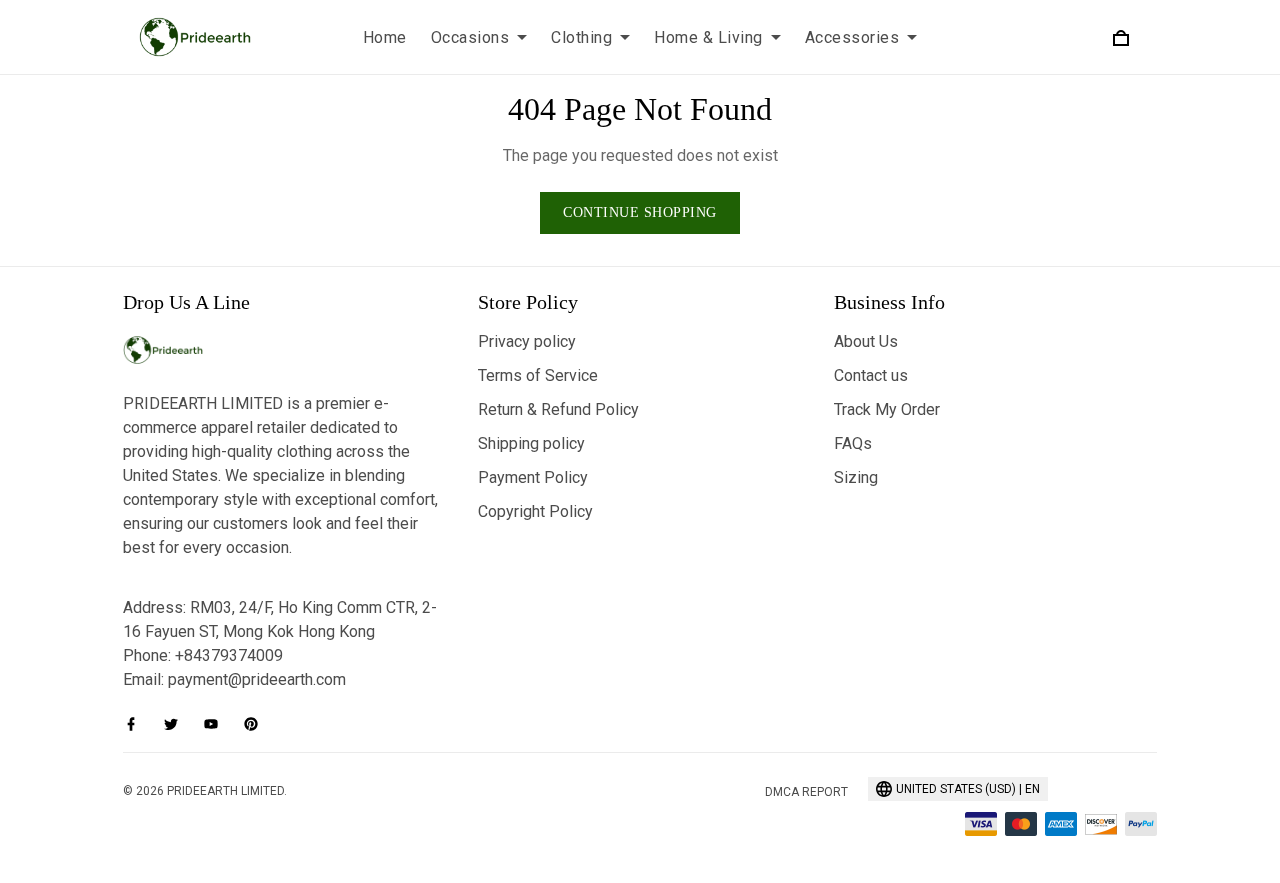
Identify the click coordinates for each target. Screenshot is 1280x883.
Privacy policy (527, 341)
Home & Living (708, 37)
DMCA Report (806, 792)
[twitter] (177, 724)
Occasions (470, 37)
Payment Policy (533, 477)
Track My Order (887, 409)
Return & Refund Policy (558, 409)
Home (385, 37)
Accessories (852, 37)
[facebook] (137, 724)
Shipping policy (531, 443)
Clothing (581, 37)
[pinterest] (257, 724)
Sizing (856, 477)
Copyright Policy (535, 511)
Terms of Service (538, 375)
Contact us (871, 375)
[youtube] (217, 724)
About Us (866, 341)
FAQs (853, 443)
